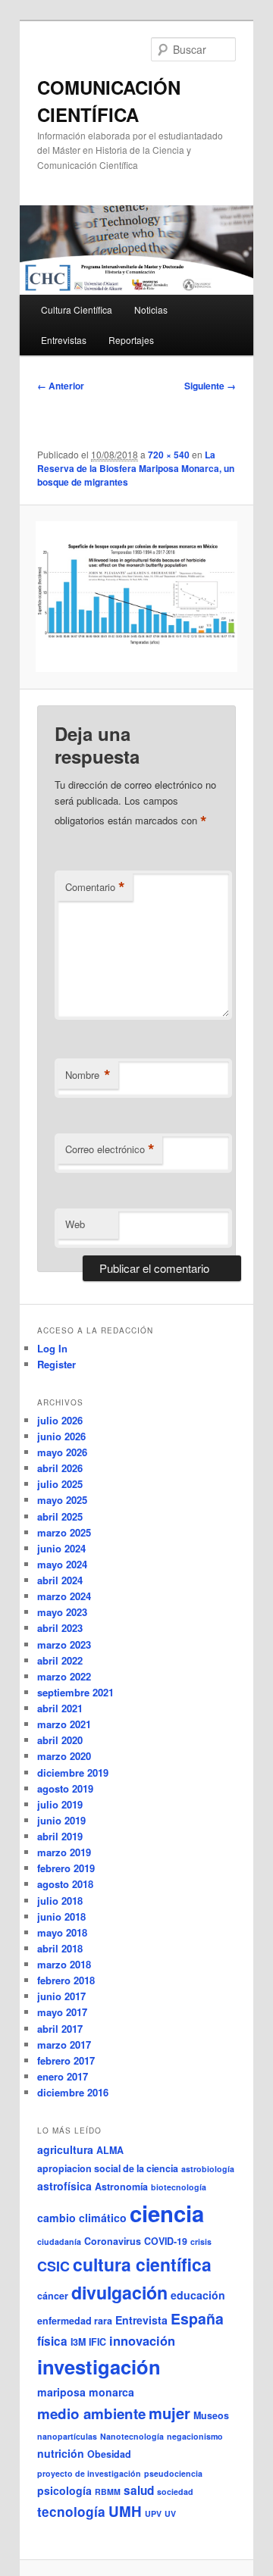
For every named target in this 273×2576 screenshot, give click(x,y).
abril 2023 (60, 1628)
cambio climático (82, 2218)
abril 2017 (60, 2029)
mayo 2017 (62, 2012)
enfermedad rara (75, 2321)
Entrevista (141, 2320)
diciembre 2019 (73, 1773)
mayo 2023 (62, 1612)
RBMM (108, 2492)
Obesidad (109, 2454)
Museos (211, 2415)
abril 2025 (60, 1516)
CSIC (53, 2266)
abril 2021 (60, 1708)
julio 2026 (60, 1420)
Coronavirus (113, 2241)
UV (170, 2513)
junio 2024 (61, 1548)
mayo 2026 (62, 1452)
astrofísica (64, 2186)
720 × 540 (169, 455)
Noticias (151, 309)
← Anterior (61, 386)
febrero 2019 (66, 1868)
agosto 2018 (65, 1884)
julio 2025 (60, 1484)
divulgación (119, 2292)
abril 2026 (60, 1468)
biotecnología (179, 2187)
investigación (99, 2367)
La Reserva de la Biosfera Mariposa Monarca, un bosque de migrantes (136, 468)
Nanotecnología (132, 2436)
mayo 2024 (62, 1564)
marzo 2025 (64, 1532)
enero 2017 (63, 2076)
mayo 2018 (62, 1932)
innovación (142, 2340)
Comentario (95, 887)
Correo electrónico (110, 1149)
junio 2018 (61, 1916)
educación (198, 2295)
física (52, 2341)
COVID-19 (166, 2241)
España (197, 2318)
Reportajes (131, 340)
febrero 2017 (66, 2060)
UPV (153, 2513)
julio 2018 (60, 1901)
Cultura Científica (77, 309)
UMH (125, 2511)
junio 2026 (61, 1436)
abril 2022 (60, 1660)
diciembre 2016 (73, 2092)
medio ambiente (91, 2413)
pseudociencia (173, 2473)
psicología (64, 2490)
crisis (201, 2241)
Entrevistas (64, 340)
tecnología (71, 2512)
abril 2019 (60, 1836)
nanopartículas (67, 2436)
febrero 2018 (66, 1980)
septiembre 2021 (75, 1692)
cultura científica (142, 2264)
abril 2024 (60, 1580)
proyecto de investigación (89, 2473)
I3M (78, 2342)
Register (56, 1364)
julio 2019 (60, 1804)
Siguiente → (210, 386)
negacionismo (195, 2436)
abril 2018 (60, 1948)
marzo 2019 (64, 1852)
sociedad (175, 2492)
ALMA (110, 2150)
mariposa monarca (86, 2392)
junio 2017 (61, 1996)
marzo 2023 (64, 1644)
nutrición (61, 2453)
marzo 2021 (64, 1724)
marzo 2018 (64, 1964)
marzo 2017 (64, 2045)
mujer (169, 2413)
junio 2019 (61, 1820)
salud (139, 2490)
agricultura (65, 2149)
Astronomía (121, 2187)
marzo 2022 (64, 1676)
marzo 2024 (64, 1596)
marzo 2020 (64, 1756)
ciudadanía (59, 2241)
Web (75, 1224)
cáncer (53, 2296)
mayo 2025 (62, 1500)
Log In (52, 1348)
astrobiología (208, 2169)
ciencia (167, 2213)
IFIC (97, 2342)
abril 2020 (60, 1740)
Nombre (88, 1075)
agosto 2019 (65, 1788)
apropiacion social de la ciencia (108, 2168)
